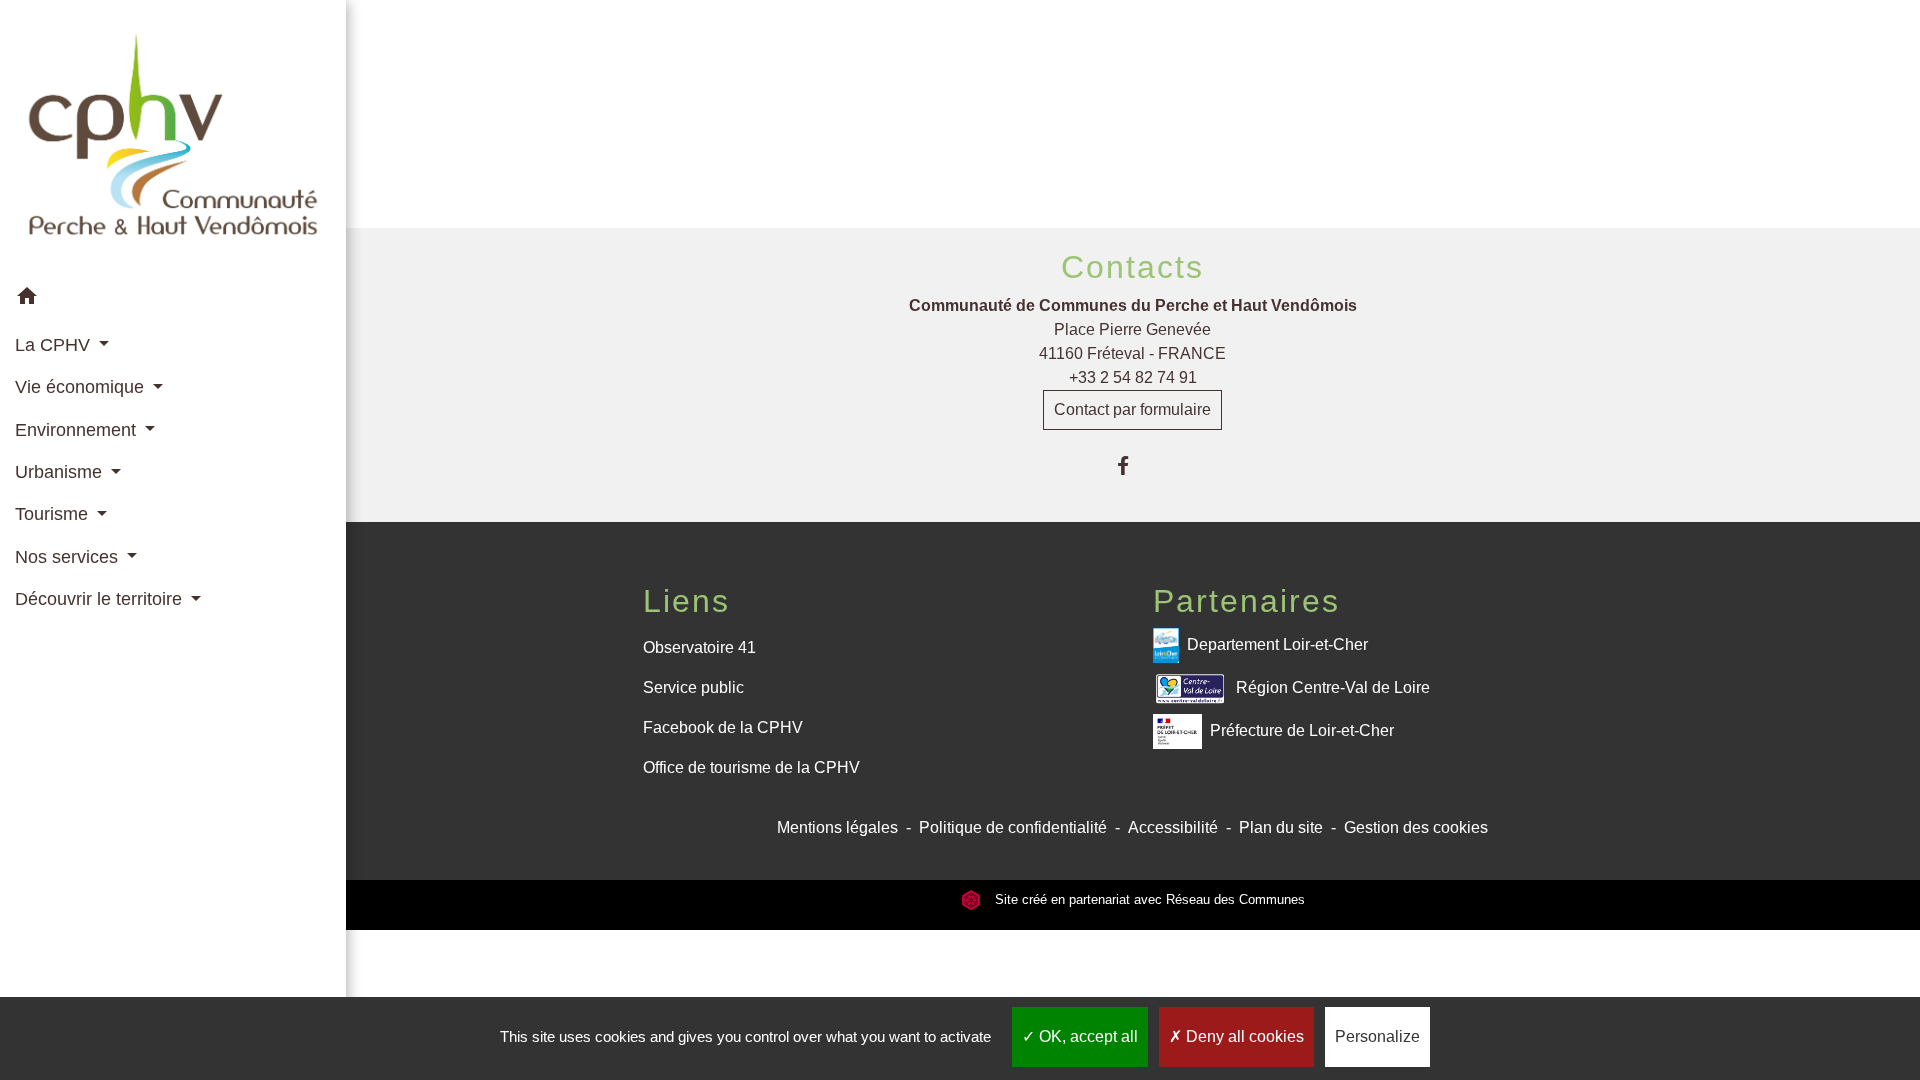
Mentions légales (837, 827)
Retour (1133, 137)
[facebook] (1132, 465)
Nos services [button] (69, 557)
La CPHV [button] (55, 345)
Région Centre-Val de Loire (1333, 687)
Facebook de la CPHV (723, 727)
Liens (686, 601)
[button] (173, 299)
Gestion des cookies (1416, 827)
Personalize (1377, 1036)
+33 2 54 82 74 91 (1133, 377)
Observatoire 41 (699, 647)
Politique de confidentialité (1013, 827)
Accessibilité (1173, 827)
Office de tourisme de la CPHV (751, 767)
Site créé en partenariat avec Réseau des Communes (1148, 899)
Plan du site (1281, 827)
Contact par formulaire (1132, 409)
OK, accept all (1086, 1036)
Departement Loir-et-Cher (1277, 644)
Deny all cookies (1243, 1036)
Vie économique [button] (82, 387)
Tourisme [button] (54, 514)
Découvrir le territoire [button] (101, 599)
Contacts (1132, 267)
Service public (693, 687)
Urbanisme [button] (61, 472)
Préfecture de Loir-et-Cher (1302, 730)
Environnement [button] (78, 430)
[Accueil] (173, 138)
